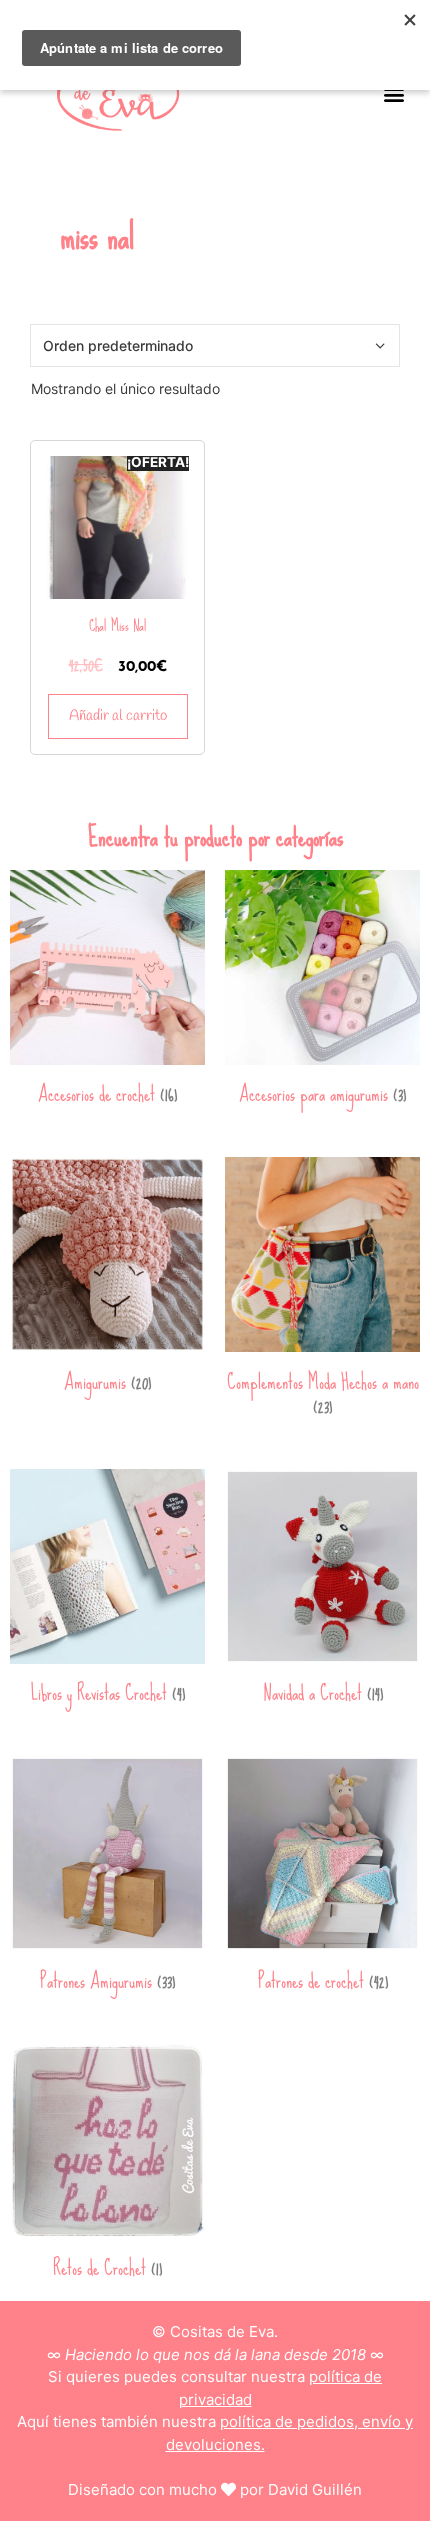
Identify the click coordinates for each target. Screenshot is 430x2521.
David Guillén (315, 2489)
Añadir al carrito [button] (118, 716)
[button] (393, 93)
